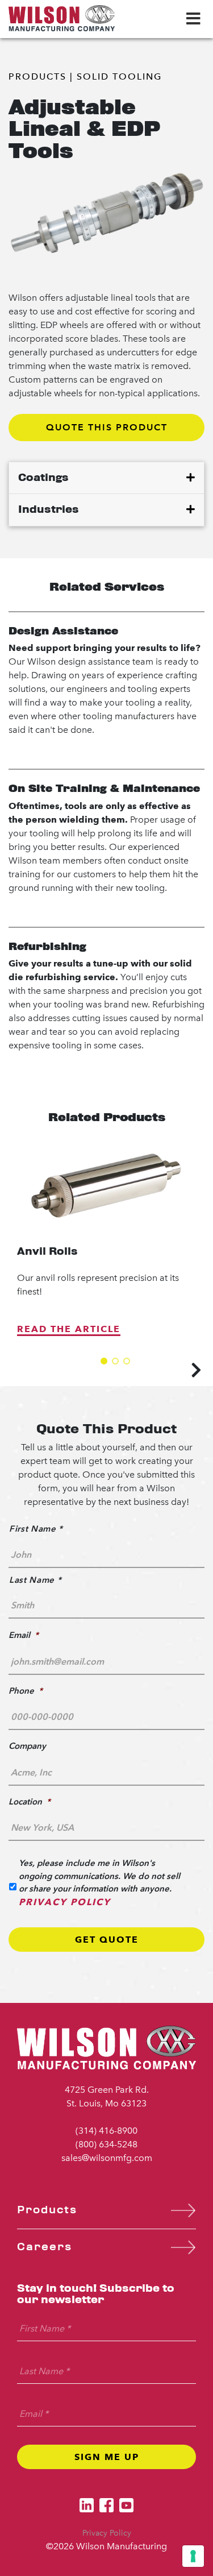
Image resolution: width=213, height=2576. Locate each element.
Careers (45, 2247)
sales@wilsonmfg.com (107, 2158)
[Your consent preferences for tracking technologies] (193, 2556)
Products (37, 76)
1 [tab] (104, 1361)
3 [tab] (127, 1361)
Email (24, 1635)
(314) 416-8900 (106, 2131)
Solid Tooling (119, 76)
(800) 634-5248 (106, 2144)
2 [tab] (115, 1361)
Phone (26, 1691)
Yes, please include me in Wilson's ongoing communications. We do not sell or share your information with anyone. (99, 1882)
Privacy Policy (65, 1902)
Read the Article (69, 1329)
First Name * (36, 1528)
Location (30, 1801)
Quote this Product (107, 427)
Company (27, 1746)
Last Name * (35, 1580)
